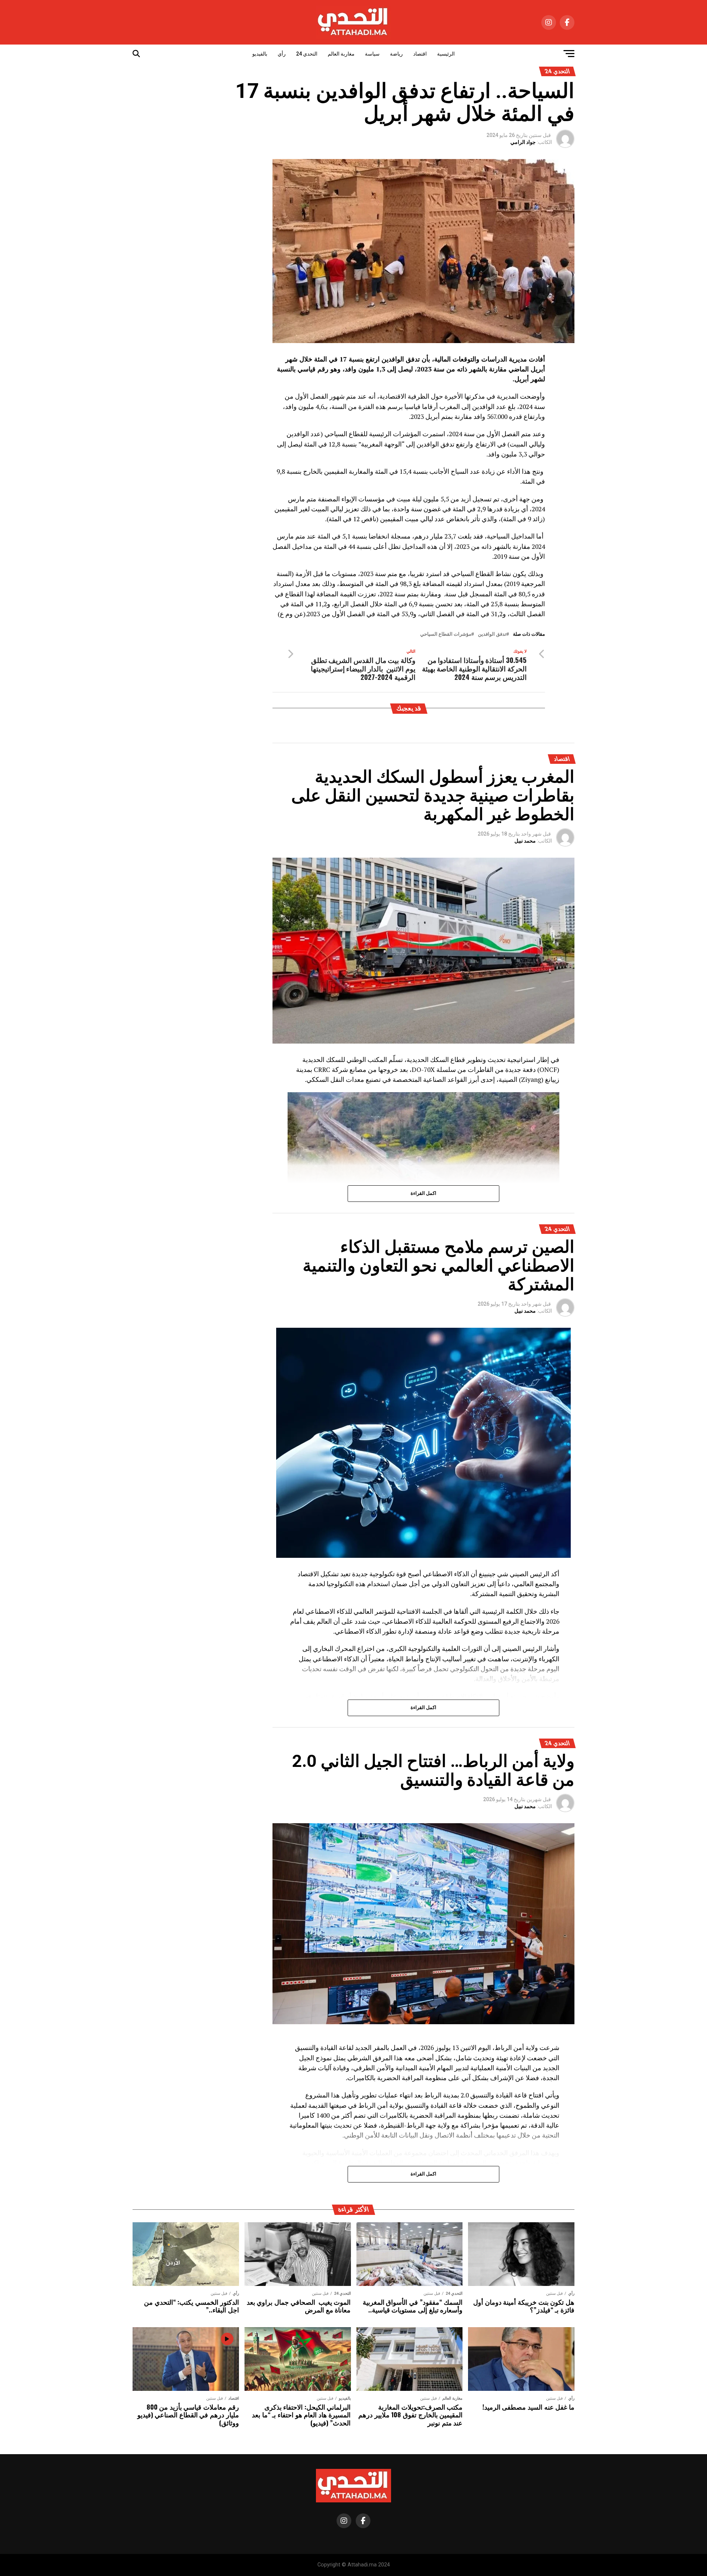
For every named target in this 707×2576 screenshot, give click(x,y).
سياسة (372, 54)
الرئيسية (446, 54)
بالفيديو (260, 54)
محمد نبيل (525, 841)
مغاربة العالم (341, 54)
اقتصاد (420, 54)
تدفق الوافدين (492, 634)
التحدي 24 (307, 54)
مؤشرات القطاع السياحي (446, 634)
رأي (282, 54)
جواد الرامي (523, 142)
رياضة (396, 54)
